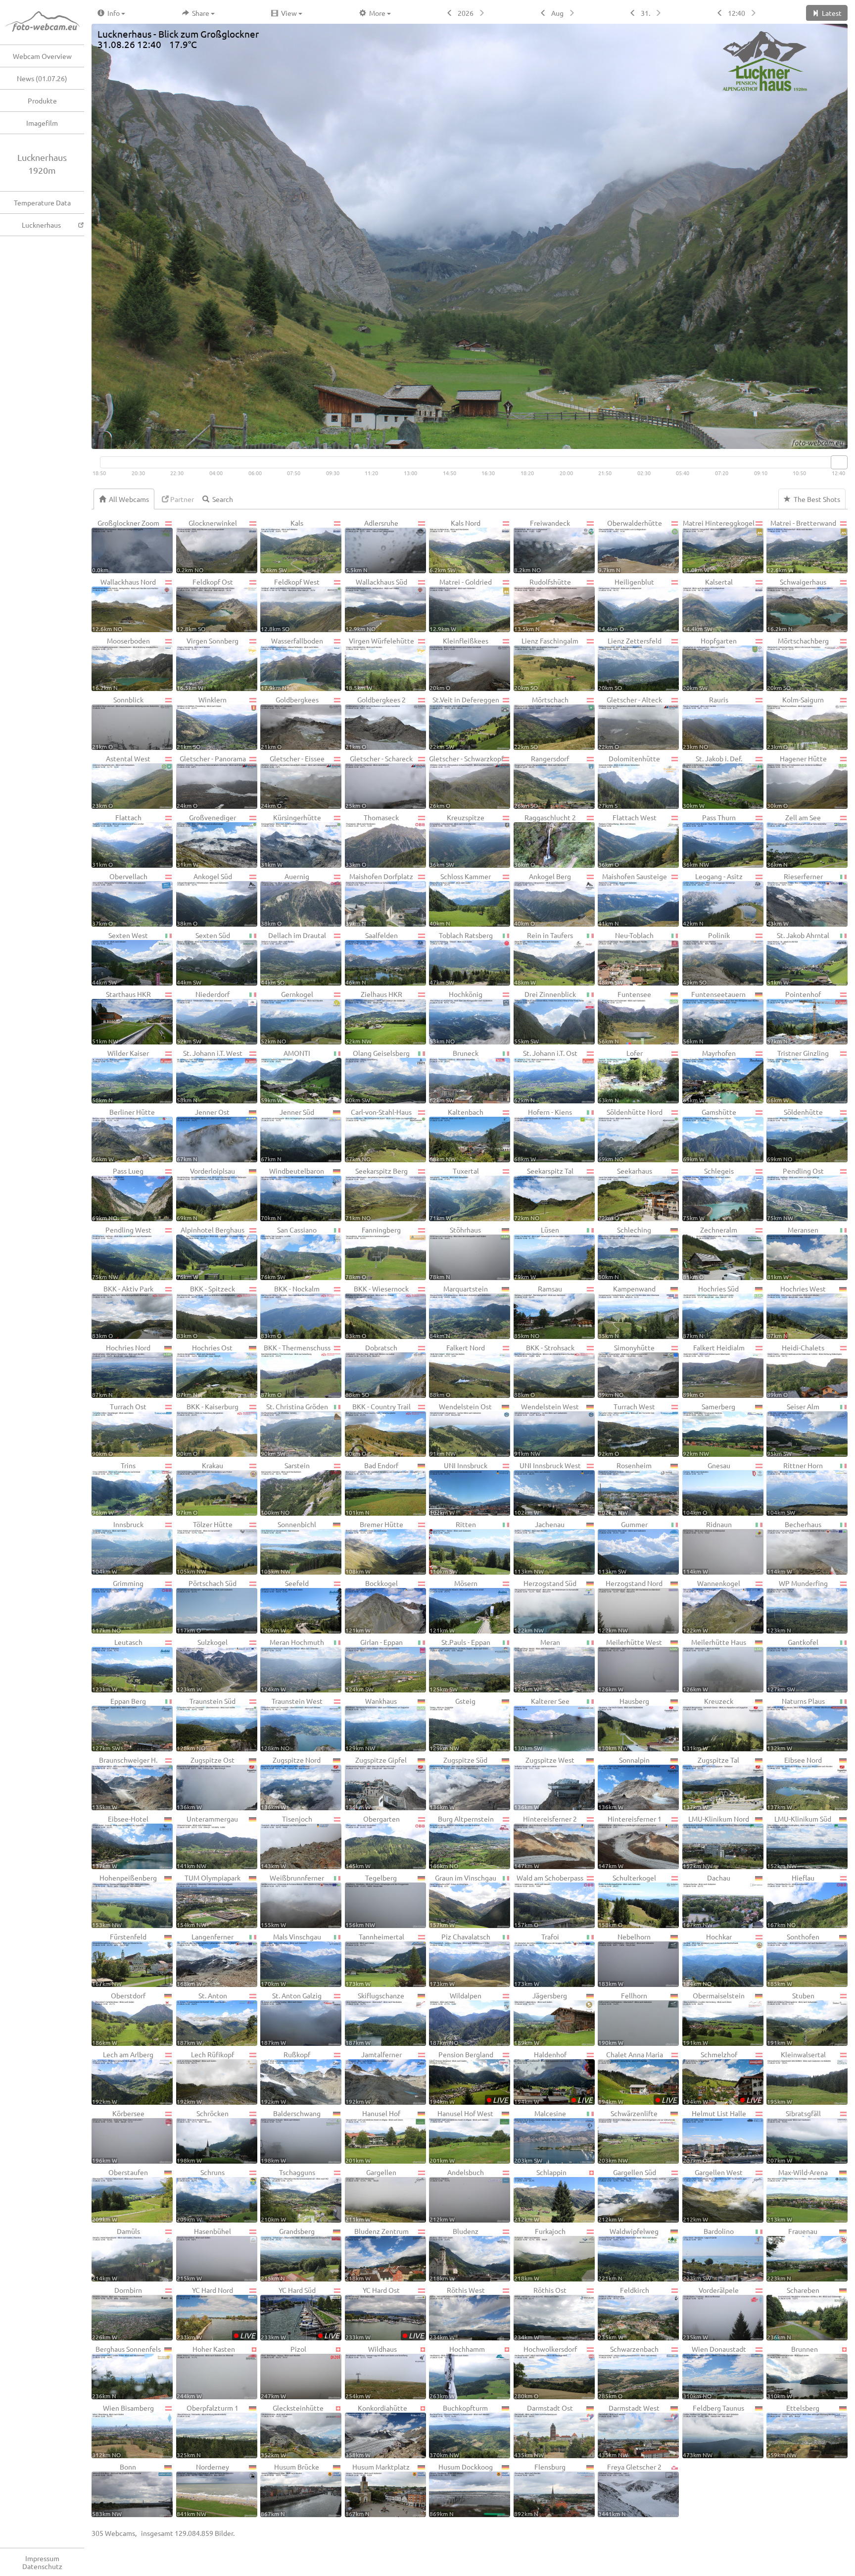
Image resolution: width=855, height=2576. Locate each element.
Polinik (706, 958)
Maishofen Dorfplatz (380, 899)
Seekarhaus (625, 1194)
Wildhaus (371, 2372)
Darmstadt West (629, 2431)
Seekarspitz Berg (377, 1194)
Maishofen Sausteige (633, 899)
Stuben (791, 2018)
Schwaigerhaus (797, 605)
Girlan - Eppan (374, 1665)
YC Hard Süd (300, 2313)
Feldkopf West (290, 605)
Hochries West (796, 1312)
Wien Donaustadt (714, 2372)
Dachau (707, 1901)
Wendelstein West (546, 1429)
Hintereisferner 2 (546, 1842)
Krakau (200, 1488)
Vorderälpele (711, 2313)
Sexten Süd (203, 958)
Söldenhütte (795, 1135)
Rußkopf (285, 2077)
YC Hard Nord (216, 2313)
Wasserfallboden (292, 664)
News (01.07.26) (42, 78)
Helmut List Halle (714, 2136)
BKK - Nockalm (290, 1312)
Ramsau (538, 1312)
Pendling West (122, 1253)
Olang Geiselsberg (378, 1076)
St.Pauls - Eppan (460, 1665)
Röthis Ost (541, 2313)
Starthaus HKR (121, 1017)
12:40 (736, 13)
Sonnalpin (624, 1783)
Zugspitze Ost (206, 1783)
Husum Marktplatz (378, 2490)
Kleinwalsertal (796, 2077)
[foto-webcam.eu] (808, 443)
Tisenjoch (286, 1842)
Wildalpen (455, 2018)
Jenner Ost (203, 1135)
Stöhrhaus (455, 1253)
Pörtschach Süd (207, 1606)
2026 (466, 13)
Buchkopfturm (459, 2431)
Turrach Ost (119, 1429)
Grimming (118, 1606)
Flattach (117, 840)
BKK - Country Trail (378, 1429)
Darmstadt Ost (544, 2431)
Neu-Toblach (626, 958)
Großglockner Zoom (126, 546)
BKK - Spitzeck (206, 1312)
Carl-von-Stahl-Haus (379, 1135)
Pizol (284, 2372)
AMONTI (285, 1076)
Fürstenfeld (119, 1959)
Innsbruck (118, 1547)
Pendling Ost (795, 1194)
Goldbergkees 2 (376, 722)
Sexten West (120, 958)
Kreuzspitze (457, 840)
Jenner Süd (287, 1135)
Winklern (202, 722)
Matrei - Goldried (461, 605)
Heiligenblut (626, 605)
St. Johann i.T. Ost (546, 1076)
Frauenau (792, 2254)
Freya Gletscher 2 (630, 2490)
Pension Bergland (469, 2077)
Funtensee (625, 1017)
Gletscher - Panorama (211, 781)
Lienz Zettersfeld (630, 664)
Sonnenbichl (288, 1547)
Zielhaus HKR (374, 1017)
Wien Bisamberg (123, 2431)
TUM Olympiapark (209, 1901)
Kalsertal (708, 605)
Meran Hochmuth (292, 1665)
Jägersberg (541, 2018)
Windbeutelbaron (292, 1194)
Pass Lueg (118, 1194)
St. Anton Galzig (291, 2018)
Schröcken (203, 2136)
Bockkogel (372, 1606)
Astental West (121, 781)
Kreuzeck (708, 1724)
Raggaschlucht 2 (545, 840)
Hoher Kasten (206, 2372)
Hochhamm (457, 2372)
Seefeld (285, 1606)
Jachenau (540, 1547)
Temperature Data (42, 202)
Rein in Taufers (544, 958)
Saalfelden (372, 958)
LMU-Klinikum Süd (799, 1842)
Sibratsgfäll (794, 2136)
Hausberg (624, 1724)
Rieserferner (795, 899)
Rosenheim (625, 1488)
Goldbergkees (290, 722)
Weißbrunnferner (292, 1901)
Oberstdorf (119, 2018)
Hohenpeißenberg (124, 1901)
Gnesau (707, 1488)
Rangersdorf (542, 781)
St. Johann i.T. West (210, 1076)
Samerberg (709, 1429)
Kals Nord (455, 546)
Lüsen (537, 1253)
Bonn (114, 2490)
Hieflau (791, 1901)
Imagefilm (42, 123)
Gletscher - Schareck (379, 781)
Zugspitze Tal (711, 1783)
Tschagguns (288, 2195)
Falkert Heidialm (714, 1370)
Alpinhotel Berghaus (211, 1253)
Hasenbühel (204, 2254)
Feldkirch (624, 2313)
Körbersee (118, 2136)
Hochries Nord (121, 1370)
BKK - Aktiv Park (123, 1312)
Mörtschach (541, 722)
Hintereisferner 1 (630, 1842)
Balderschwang (291, 2136)
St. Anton (202, 2018)
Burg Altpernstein (462, 1842)
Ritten (453, 1547)
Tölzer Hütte (205, 1547)
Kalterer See (542, 1724)
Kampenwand (627, 1312)
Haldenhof (553, 2077)
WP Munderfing (797, 1606)
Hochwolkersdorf (546, 2372)
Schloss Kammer (460, 899)
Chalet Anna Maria (638, 2077)
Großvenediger (207, 840)
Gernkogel (287, 1017)
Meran (537, 1665)
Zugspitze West (544, 1783)
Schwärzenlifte (628, 2136)
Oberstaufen (120, 2195)
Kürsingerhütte (291, 840)
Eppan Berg (119, 1724)
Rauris (706, 722)
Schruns (201, 2195)
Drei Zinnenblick (545, 1017)
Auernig (285, 899)
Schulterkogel (627, 1901)
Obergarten (373, 1842)
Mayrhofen (709, 1076)
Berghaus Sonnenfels (126, 2372)
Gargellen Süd (627, 2195)
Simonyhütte (626, 1370)
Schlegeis (708, 1194)
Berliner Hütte (123, 1135)
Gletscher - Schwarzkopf (466, 781)
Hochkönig (456, 1017)
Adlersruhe (372, 546)
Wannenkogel (712, 1606)
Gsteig (452, 1724)
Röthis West (457, 2313)
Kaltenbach (456, 1135)
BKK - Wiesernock (377, 1312)
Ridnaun (707, 1547)
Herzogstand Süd (545, 1606)
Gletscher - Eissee (293, 781)
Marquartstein (459, 1312)
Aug (557, 13)
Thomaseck (372, 840)
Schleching (625, 1253)
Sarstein (285, 1488)
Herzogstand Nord (630, 1606)
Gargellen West (713, 2195)
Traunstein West (292, 1724)
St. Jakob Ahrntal (798, 958)
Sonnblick (118, 722)
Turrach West (627, 1429)
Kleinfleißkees (459, 664)
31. (645, 13)
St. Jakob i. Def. (712, 781)
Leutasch (117, 1665)
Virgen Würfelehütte (380, 664)
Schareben (793, 2313)
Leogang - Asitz (713, 899)
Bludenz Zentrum (377, 2254)
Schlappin (540, 2195)
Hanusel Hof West (461, 2136)
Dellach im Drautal (293, 958)
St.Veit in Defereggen (464, 722)
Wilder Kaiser (120, 1076)
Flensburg (540, 2490)
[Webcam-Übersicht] (47, 22)
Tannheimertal (375, 1959)
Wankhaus (371, 1724)
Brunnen (792, 2372)
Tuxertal (454, 1194)
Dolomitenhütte (629, 781)
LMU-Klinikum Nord (716, 1842)
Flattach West (627, 840)
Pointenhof (794, 1017)
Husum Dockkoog (461, 2490)
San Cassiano (289, 1253)
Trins (114, 1488)
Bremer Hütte (374, 1547)
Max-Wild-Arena (797, 2195)
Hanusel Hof (373, 2136)
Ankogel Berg (543, 899)
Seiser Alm (793, 1429)
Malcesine (540, 2136)
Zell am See (794, 840)
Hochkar (707, 1959)
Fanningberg (373, 1253)
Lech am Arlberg (123, 2077)
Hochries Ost (205, 1370)
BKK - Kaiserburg (208, 1429)
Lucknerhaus (41, 225)
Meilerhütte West (630, 1665)
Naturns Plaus (796, 1724)
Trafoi (537, 1959)
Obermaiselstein (714, 2018)
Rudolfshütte (543, 605)
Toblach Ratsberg (461, 958)
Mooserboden (121, 664)
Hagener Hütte (797, 781)
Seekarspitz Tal (544, 1194)
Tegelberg (371, 1901)
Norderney (203, 2490)
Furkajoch (540, 2254)
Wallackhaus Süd (376, 605)
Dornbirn (117, 2313)
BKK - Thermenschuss (296, 1370)
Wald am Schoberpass (549, 1901)
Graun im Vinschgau (463, 1901)
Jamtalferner (374, 2077)
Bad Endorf (372, 1488)
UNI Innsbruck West (547, 1488)
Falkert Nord (457, 1370)
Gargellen (371, 2195)
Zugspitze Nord (291, 1783)
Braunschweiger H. (125, 1783)
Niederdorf (203, 1017)
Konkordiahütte (377, 2431)
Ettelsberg (793, 2431)
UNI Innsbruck (458, 1488)
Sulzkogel (202, 1665)
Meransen (793, 1253)
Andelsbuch (457, 2195)
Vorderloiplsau (206, 1194)
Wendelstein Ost (461, 1429)
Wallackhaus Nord (124, 605)
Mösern (453, 1606)
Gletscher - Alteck (630, 722)
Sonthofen (793, 1959)
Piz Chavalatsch (460, 1959)
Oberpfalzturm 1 (208, 2431)
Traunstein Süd (206, 1724)
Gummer (623, 1547)
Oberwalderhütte (630, 546)
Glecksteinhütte (292, 2431)
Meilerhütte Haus (714, 1665)
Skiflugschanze (375, 2018)
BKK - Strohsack (544, 1370)
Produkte (42, 100)
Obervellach (120, 899)
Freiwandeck (542, 546)
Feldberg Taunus (714, 2431)
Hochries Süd (711, 1312)
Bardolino (709, 2254)
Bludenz (454, 2254)
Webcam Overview (42, 56)
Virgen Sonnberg (208, 664)
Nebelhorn (624, 1959)
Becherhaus (794, 1547)
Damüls (116, 2254)
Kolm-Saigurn (795, 722)
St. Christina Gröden (294, 1429)
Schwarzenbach (628, 2372)
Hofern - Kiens (543, 1135)
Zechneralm (710, 1253)
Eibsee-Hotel (120, 1842)
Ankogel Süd (204, 899)
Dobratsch (372, 1370)
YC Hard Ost (385, 2313)
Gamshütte (710, 1135)
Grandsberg (288, 2254)
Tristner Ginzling (798, 1076)
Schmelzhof (722, 2077)
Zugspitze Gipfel (376, 1783)
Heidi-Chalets (796, 1370)
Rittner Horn (795, 1488)
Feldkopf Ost (205, 605)
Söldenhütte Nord (630, 1135)
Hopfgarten (710, 664)
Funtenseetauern (714, 1017)
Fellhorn (623, 2018)
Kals (282, 546)
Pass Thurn (709, 840)
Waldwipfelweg (628, 2254)
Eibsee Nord (794, 1783)
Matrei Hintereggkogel (719, 546)
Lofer (620, 1076)
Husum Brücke (290, 2490)
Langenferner (205, 1959)
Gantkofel (793, 1665)
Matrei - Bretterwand (802, 546)
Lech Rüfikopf (206, 2077)
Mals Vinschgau (291, 1959)
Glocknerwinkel (207, 546)
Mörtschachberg (798, 664)
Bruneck (454, 1076)
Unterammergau (208, 1842)
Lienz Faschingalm (546, 664)
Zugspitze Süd (458, 1783)
